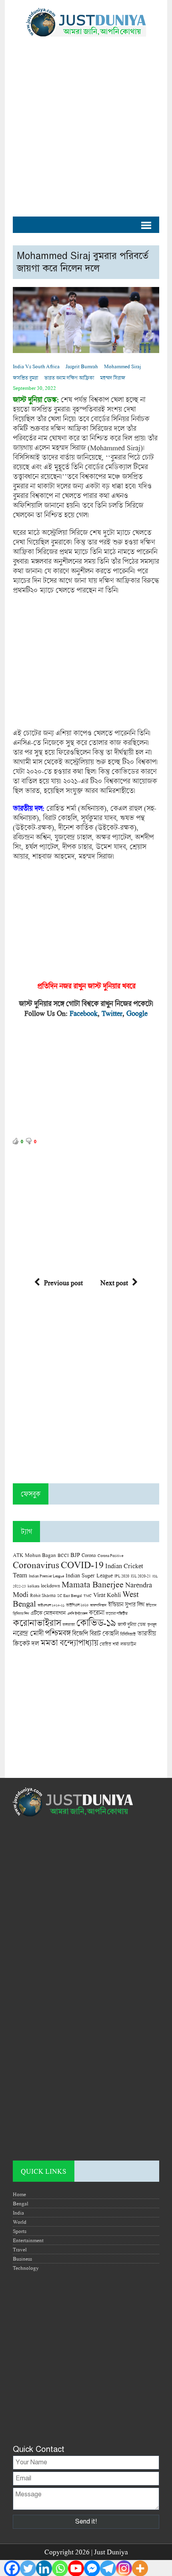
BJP (75, 1555)
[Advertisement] (86, 122)
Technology (26, 2268)
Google (137, 1013)
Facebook (84, 1013)
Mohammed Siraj (123, 366)
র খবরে (126, 986)
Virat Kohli (107, 1595)
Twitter (112, 1013)
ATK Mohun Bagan (34, 1555)
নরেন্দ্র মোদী (28, 1633)
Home (19, 2194)
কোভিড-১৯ (96, 1622)
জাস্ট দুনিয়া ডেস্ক (132, 1624)
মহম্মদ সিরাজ (113, 378)
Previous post (63, 1283)
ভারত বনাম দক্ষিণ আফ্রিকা (69, 378)
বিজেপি (80, 1633)
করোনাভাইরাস (37, 1623)
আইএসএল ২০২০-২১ (51, 1605)
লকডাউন (128, 1644)
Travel (20, 2249)
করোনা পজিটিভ (117, 1614)
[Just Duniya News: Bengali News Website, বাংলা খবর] (86, 22)
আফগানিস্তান (98, 1605)
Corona (89, 1555)
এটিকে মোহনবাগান (48, 1613)
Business (22, 2259)
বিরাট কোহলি (104, 1633)
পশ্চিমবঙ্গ (58, 1633)
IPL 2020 (122, 1576)
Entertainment (28, 2240)
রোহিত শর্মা (109, 1644)
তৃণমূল (152, 1625)
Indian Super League (89, 1575)
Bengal (21, 2203)
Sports (20, 2231)
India (18, 2213)
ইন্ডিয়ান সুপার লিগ (126, 1604)
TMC (88, 1596)
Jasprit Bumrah (82, 366)
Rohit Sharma (43, 1595)
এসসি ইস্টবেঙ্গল (77, 1614)
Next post (114, 1283)
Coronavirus (36, 1565)
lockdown (50, 1586)
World (20, 2222)
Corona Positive (110, 1556)
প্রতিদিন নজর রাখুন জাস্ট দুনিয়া (77, 986)
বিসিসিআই (128, 1634)
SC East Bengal (70, 1596)
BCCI (63, 1555)
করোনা (96, 1613)
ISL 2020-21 (141, 1576)
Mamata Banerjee (93, 1584)
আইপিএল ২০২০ (77, 1605)
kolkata (33, 1586)
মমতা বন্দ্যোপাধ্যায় (69, 1643)
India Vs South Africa (36, 366)
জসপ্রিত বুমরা (25, 378)
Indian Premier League (46, 1576)
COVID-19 (82, 1564)
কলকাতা (69, 1625)
